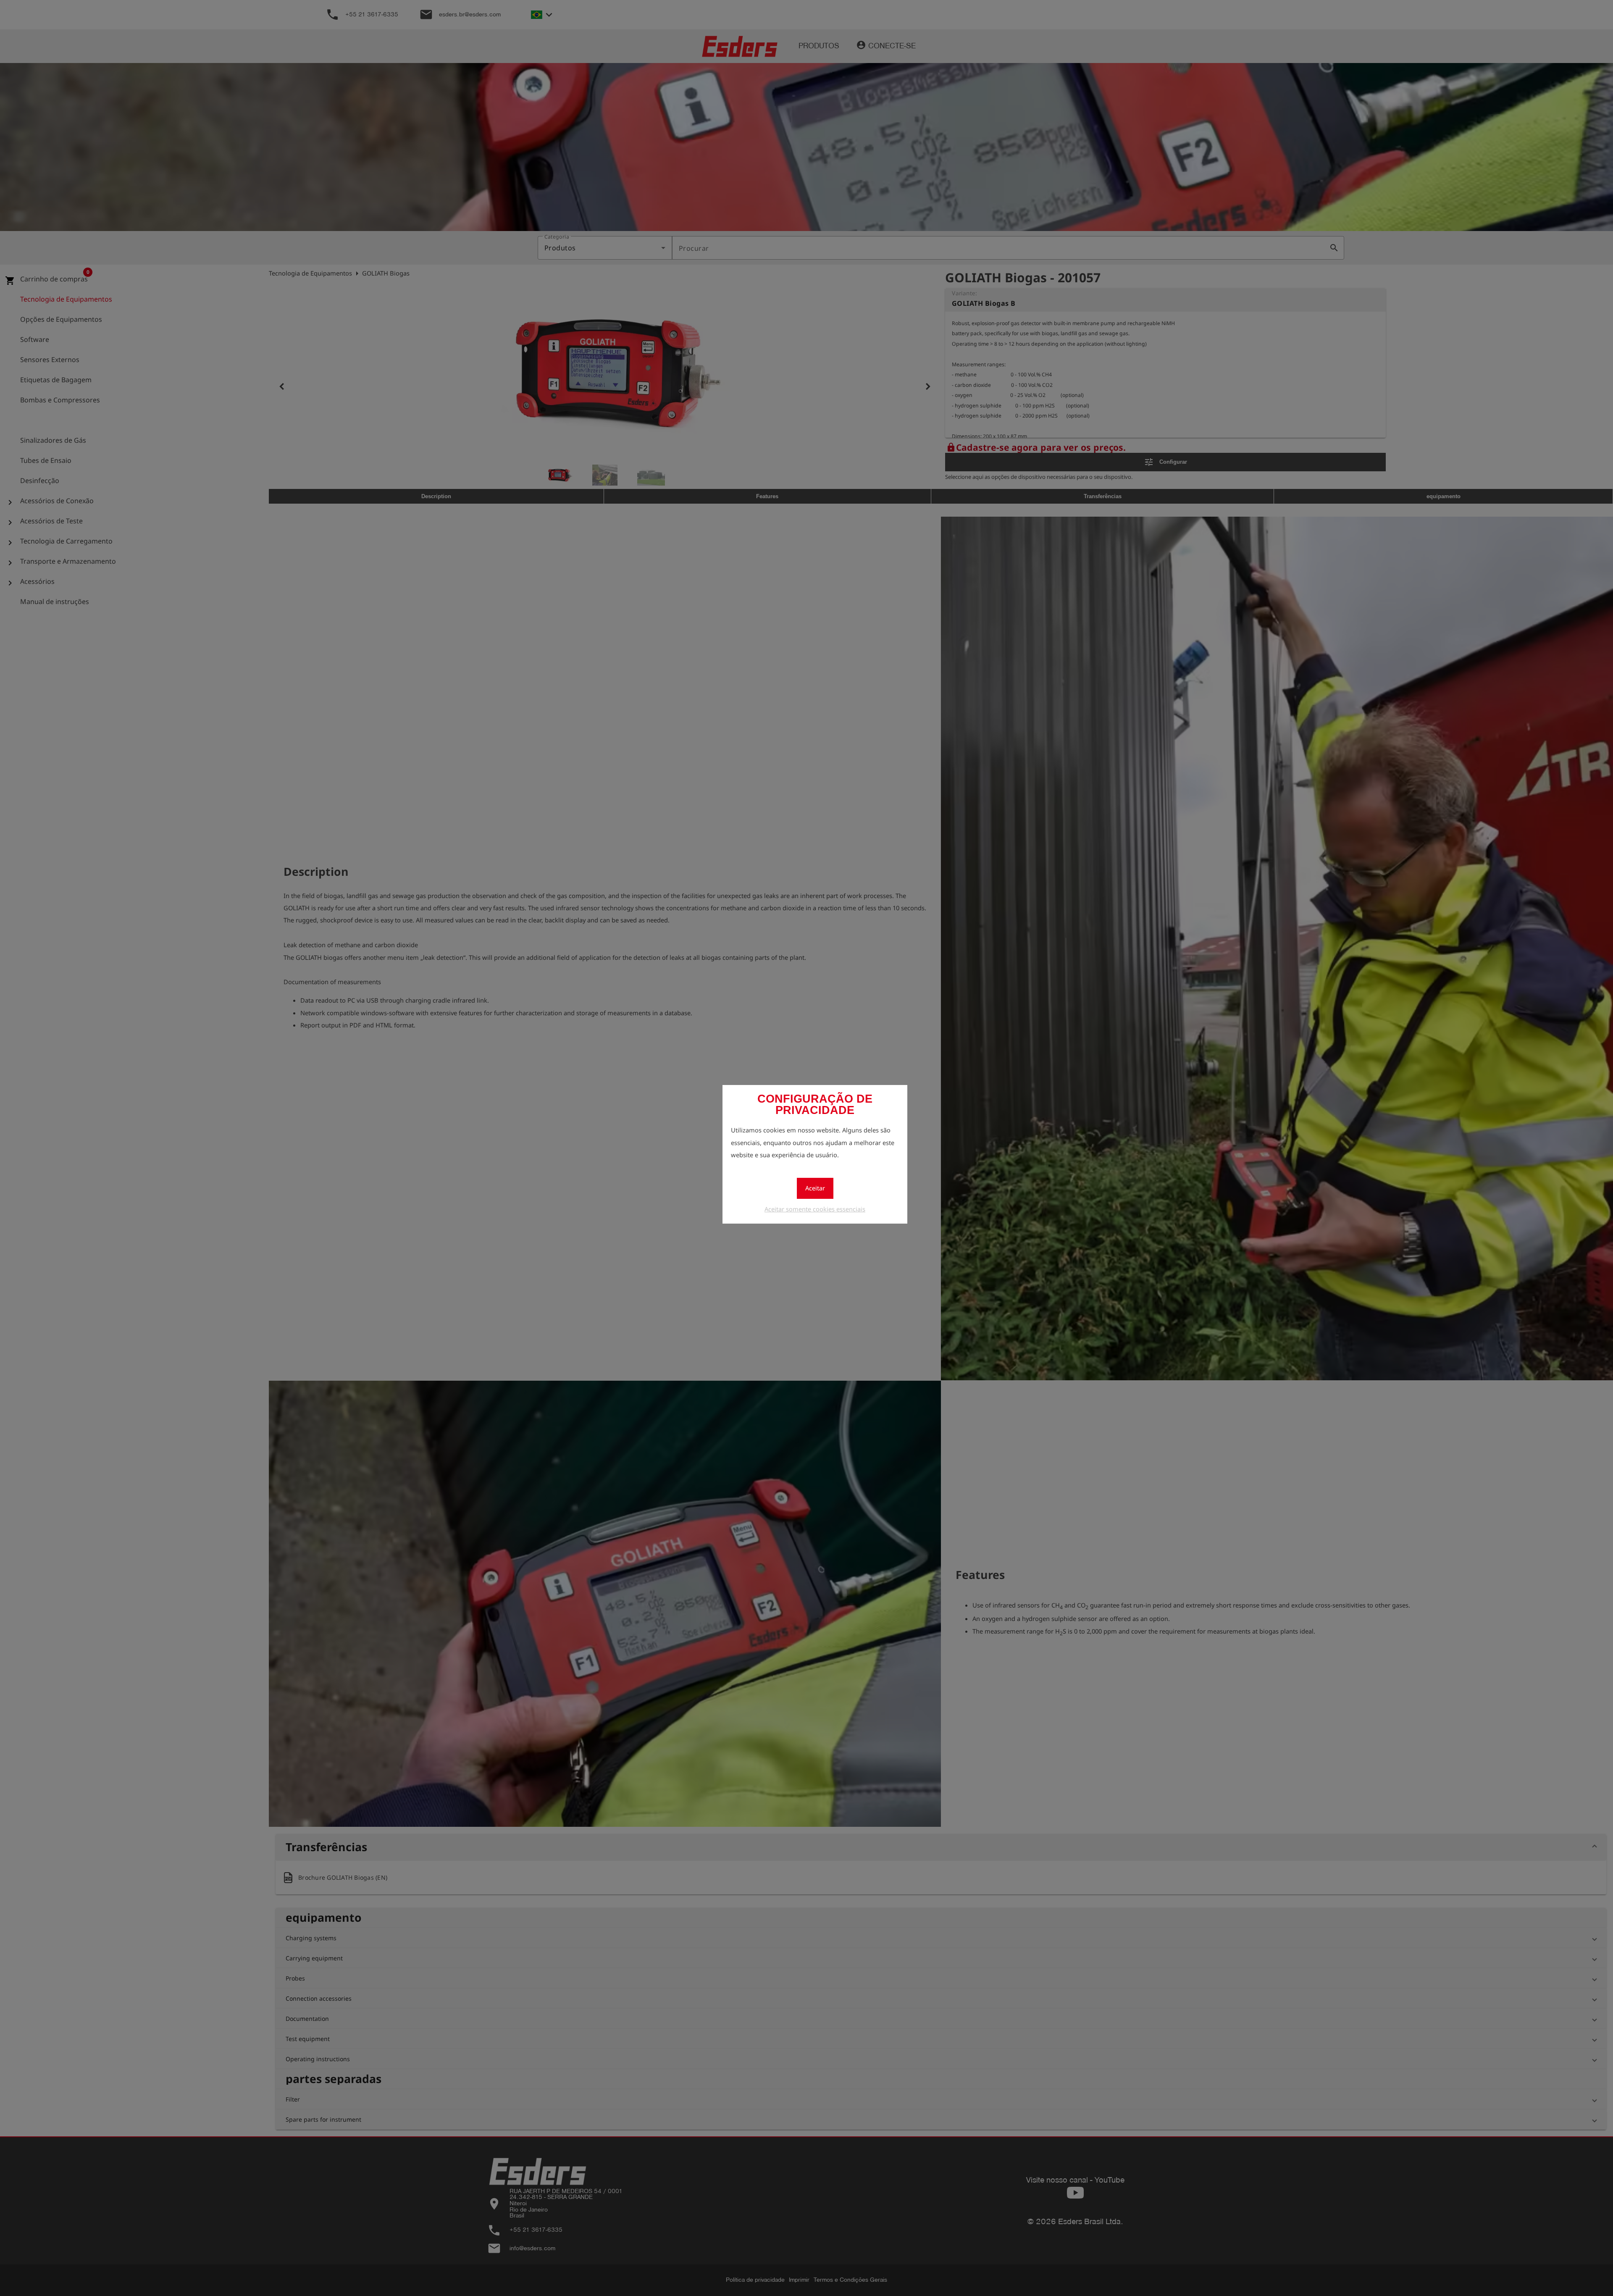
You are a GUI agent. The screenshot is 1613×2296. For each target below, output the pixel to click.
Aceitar (815, 1188)
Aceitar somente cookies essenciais (815, 1209)
